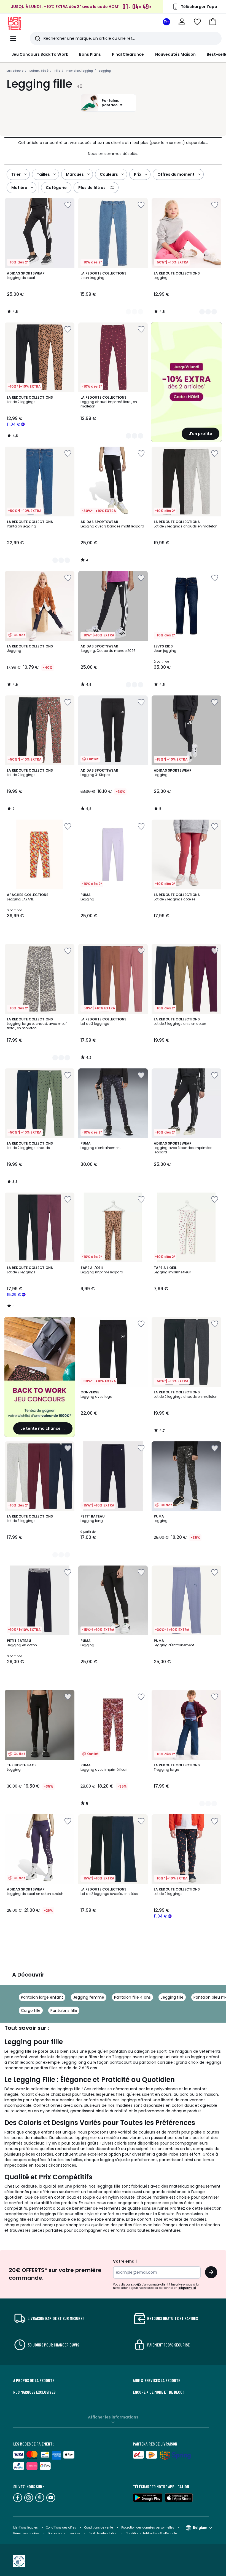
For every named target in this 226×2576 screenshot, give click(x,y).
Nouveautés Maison (175, 54)
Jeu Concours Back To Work (40, 54)
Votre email (125, 2261)
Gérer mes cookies (27, 2533)
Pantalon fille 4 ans (132, 1997)
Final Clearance (128, 54)
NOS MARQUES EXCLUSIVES (34, 2392)
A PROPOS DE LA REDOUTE (34, 2380)
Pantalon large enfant (42, 1997)
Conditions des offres (61, 2528)
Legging (105, 71)
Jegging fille (172, 1997)
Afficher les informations (113, 2417)
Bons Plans (90, 54)
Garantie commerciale (64, 2533)
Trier (16, 174)
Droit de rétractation (103, 2533)
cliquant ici (187, 2288)
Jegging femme (89, 1997)
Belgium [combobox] (200, 2528)
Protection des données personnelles (148, 2528)
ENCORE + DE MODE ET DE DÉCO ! (159, 2392)
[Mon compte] (182, 22)
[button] (213, 22)
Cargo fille (31, 2010)
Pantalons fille (64, 2010)
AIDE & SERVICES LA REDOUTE (157, 2380)
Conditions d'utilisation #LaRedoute (151, 2533)
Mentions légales (25, 2528)
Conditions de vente (99, 2528)
